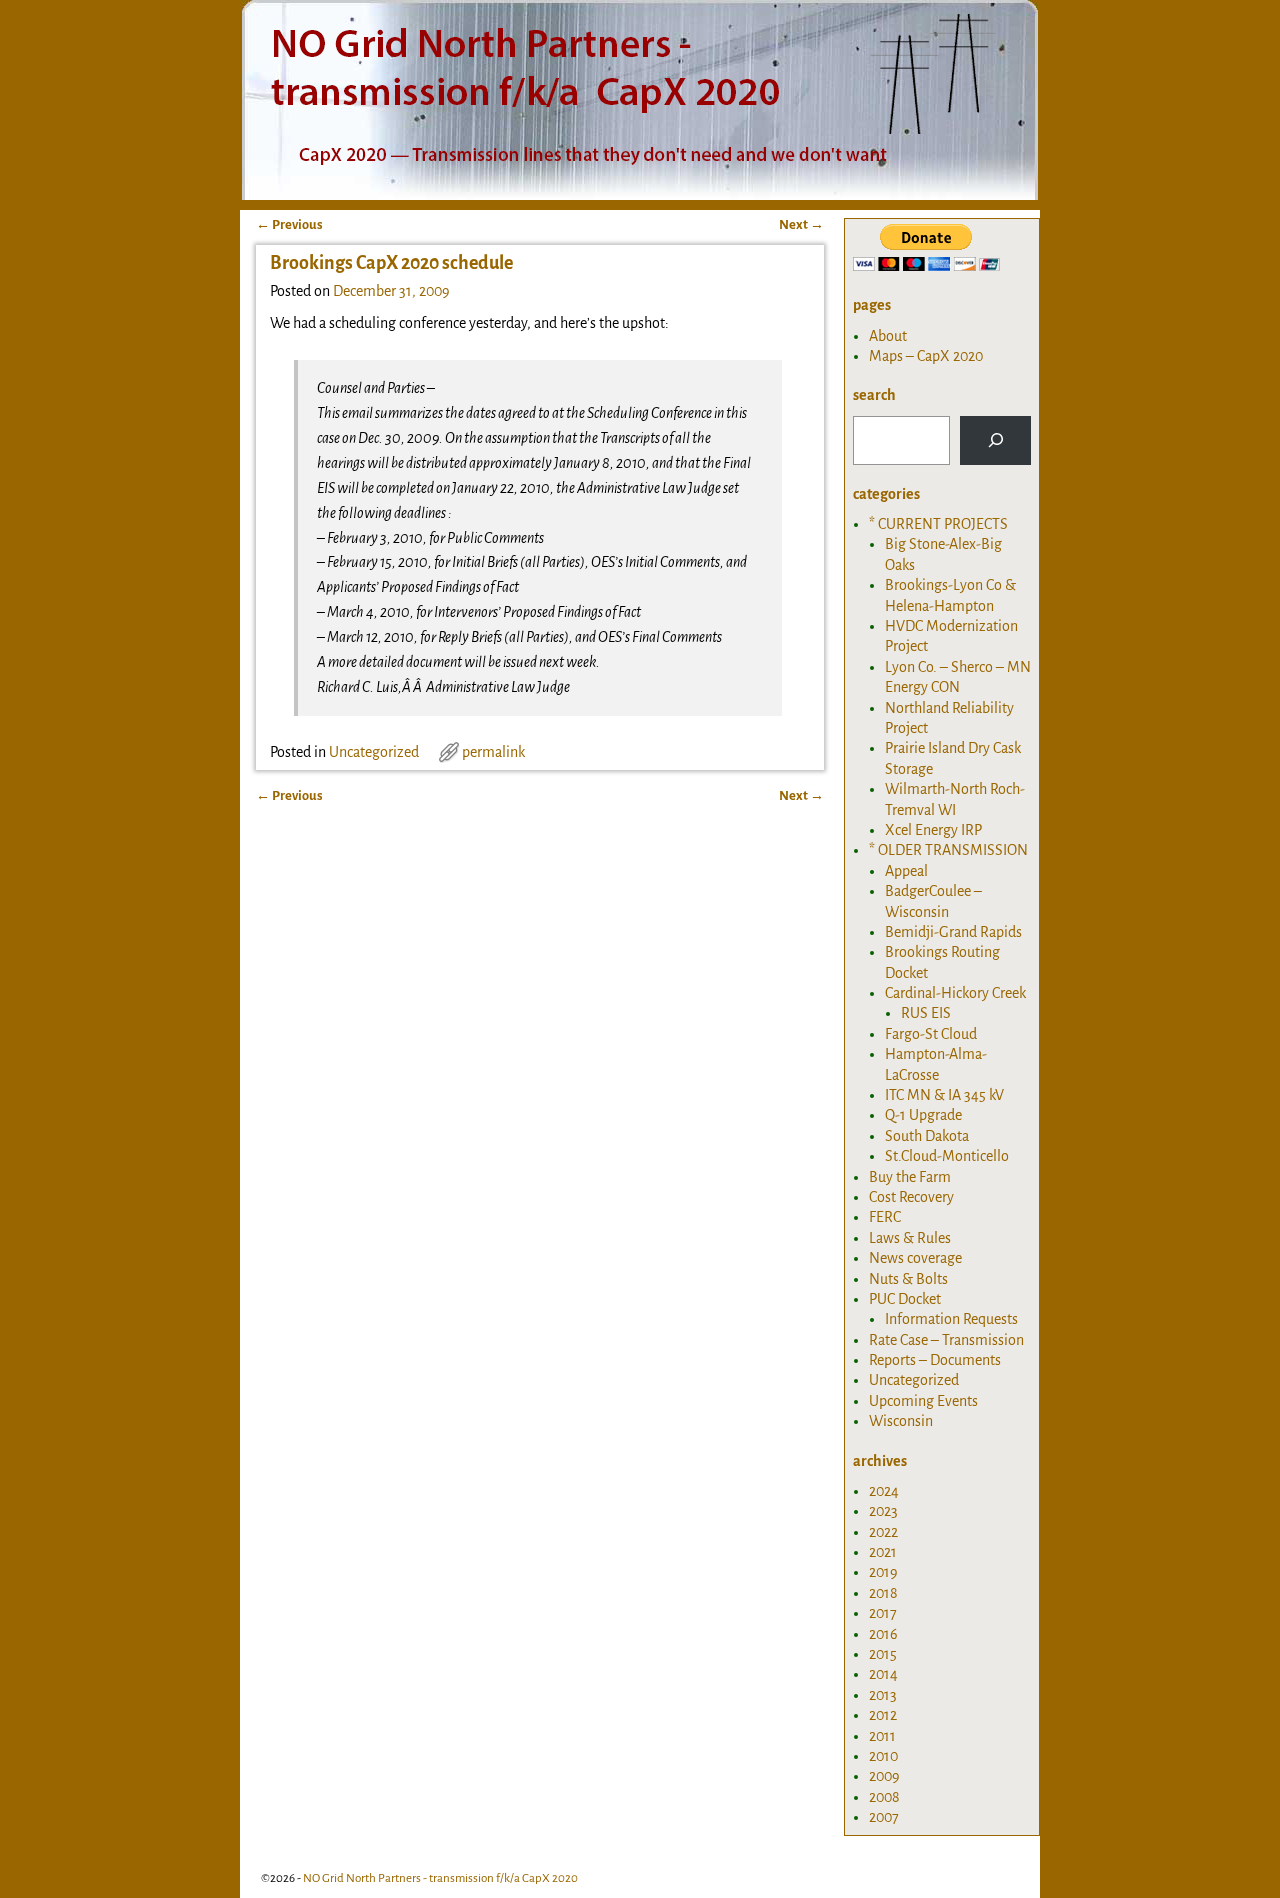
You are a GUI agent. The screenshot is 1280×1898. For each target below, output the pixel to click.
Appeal (906, 871)
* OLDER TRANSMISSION (948, 850)
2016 (883, 1634)
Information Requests (951, 1319)
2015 (883, 1654)
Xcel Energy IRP (933, 830)
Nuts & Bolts (908, 1279)
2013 (883, 1695)
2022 (883, 1532)
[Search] (995, 440)
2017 (883, 1613)
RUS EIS (926, 1013)
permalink (493, 752)
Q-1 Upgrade (923, 1115)
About (888, 336)
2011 (882, 1736)
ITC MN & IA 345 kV (944, 1095)
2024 (884, 1491)
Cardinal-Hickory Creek (955, 993)
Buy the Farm (910, 1177)
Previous (289, 224)
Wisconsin (901, 1421)
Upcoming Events (923, 1401)
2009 (884, 1776)
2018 (883, 1593)
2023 (883, 1511)
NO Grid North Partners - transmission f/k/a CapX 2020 (440, 1878)
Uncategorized (374, 752)
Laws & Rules (910, 1238)
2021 (883, 1552)
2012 (883, 1715)
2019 (883, 1572)
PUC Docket (905, 1299)
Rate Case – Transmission (946, 1340)
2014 (883, 1674)
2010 (883, 1756)
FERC (885, 1217)
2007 (884, 1817)
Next (801, 224)
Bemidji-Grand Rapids (953, 932)
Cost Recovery (911, 1197)
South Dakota (927, 1136)
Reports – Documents (935, 1360)
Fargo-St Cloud (931, 1034)
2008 (884, 1797)
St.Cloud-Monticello (947, 1156)
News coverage (915, 1258)
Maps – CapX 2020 (926, 356)
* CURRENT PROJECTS (938, 524)
